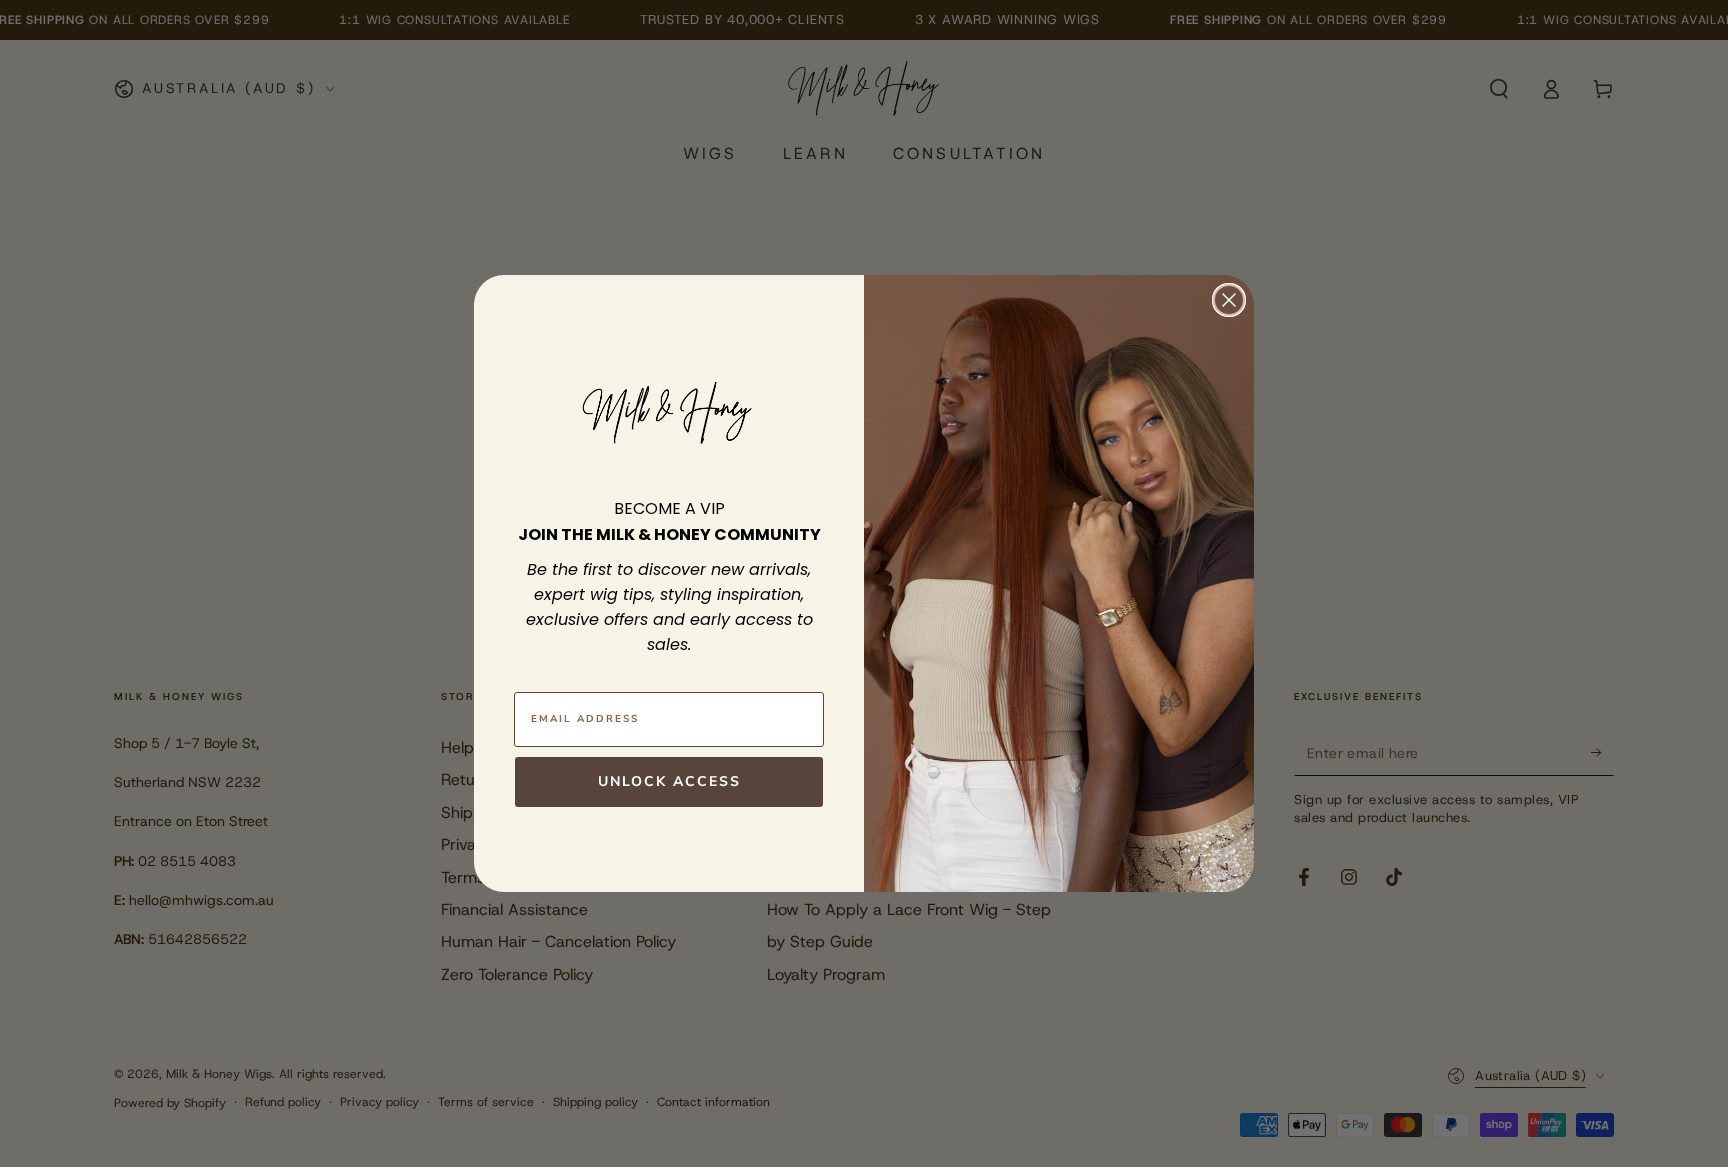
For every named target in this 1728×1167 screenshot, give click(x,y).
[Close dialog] (1229, 300)
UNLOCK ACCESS (669, 781)
